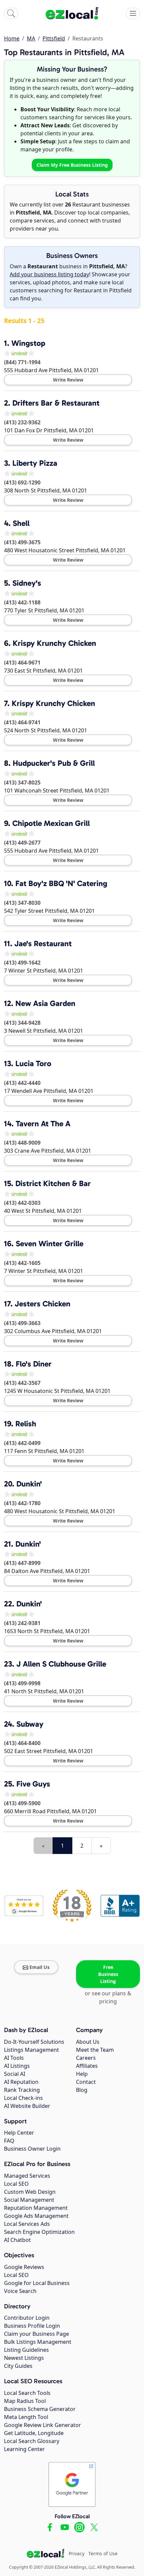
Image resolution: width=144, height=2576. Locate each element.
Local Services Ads (27, 2224)
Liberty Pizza (35, 463)
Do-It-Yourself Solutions (34, 2042)
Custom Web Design (30, 2192)
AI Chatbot (17, 2240)
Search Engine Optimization (39, 2232)
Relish (26, 1424)
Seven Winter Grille (50, 1244)
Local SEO (16, 2184)
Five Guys (33, 1784)
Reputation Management (36, 2208)
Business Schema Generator (40, 2409)
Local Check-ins (23, 2098)
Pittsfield (54, 38)
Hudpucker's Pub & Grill (54, 763)
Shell (21, 523)
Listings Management (31, 2050)
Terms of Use (103, 2553)
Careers (86, 2058)
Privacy (77, 2553)
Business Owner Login (32, 2149)
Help (82, 2074)
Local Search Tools (27, 2393)
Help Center (19, 2133)
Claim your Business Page (37, 2334)
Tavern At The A (43, 1124)
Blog (82, 2090)
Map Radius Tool (25, 2401)
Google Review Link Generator (43, 2425)
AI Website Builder (27, 2106)
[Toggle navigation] (133, 13)
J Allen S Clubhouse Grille (61, 1664)
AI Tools (14, 2058)
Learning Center (24, 2449)
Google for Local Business (37, 2283)
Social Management (29, 2200)
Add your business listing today (49, 274)
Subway (30, 1724)
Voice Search (20, 2291)
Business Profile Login (32, 2326)
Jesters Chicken (43, 1304)
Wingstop (28, 343)
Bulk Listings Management (38, 2342)
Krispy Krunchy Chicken (54, 643)
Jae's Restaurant (43, 944)
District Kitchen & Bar (53, 1183)
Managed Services (27, 2176)
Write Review (68, 380)
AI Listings (17, 2066)
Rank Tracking (22, 2090)
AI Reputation (21, 2082)
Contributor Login (27, 2318)
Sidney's (27, 583)
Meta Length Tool (26, 2417)
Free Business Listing (108, 1974)
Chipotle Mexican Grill (51, 823)
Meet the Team (95, 2050)
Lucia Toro (33, 1063)
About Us (88, 2042)
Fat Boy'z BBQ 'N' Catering (61, 883)
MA (31, 38)
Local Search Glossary (32, 2441)
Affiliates (87, 2066)
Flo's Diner (34, 1364)
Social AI (15, 2074)
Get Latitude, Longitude (34, 2433)
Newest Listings (24, 2358)
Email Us (40, 1967)
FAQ (9, 2141)
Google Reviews (24, 2267)
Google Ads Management (36, 2216)
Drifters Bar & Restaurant (56, 403)
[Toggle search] (11, 13)
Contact (86, 2082)
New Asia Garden (45, 1003)
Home (12, 38)
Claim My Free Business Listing (72, 165)
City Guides (18, 2366)
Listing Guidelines (26, 2350)
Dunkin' (29, 1484)
